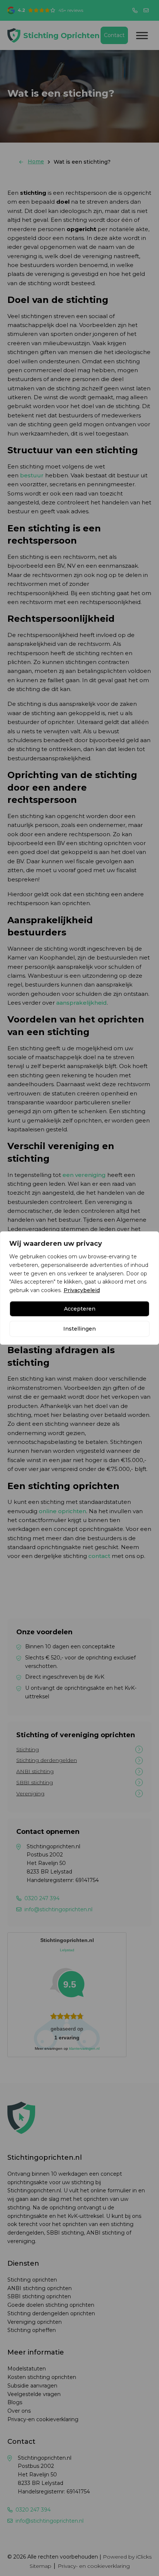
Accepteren (80, 1309)
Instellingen (79, 1329)
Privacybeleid (82, 1290)
